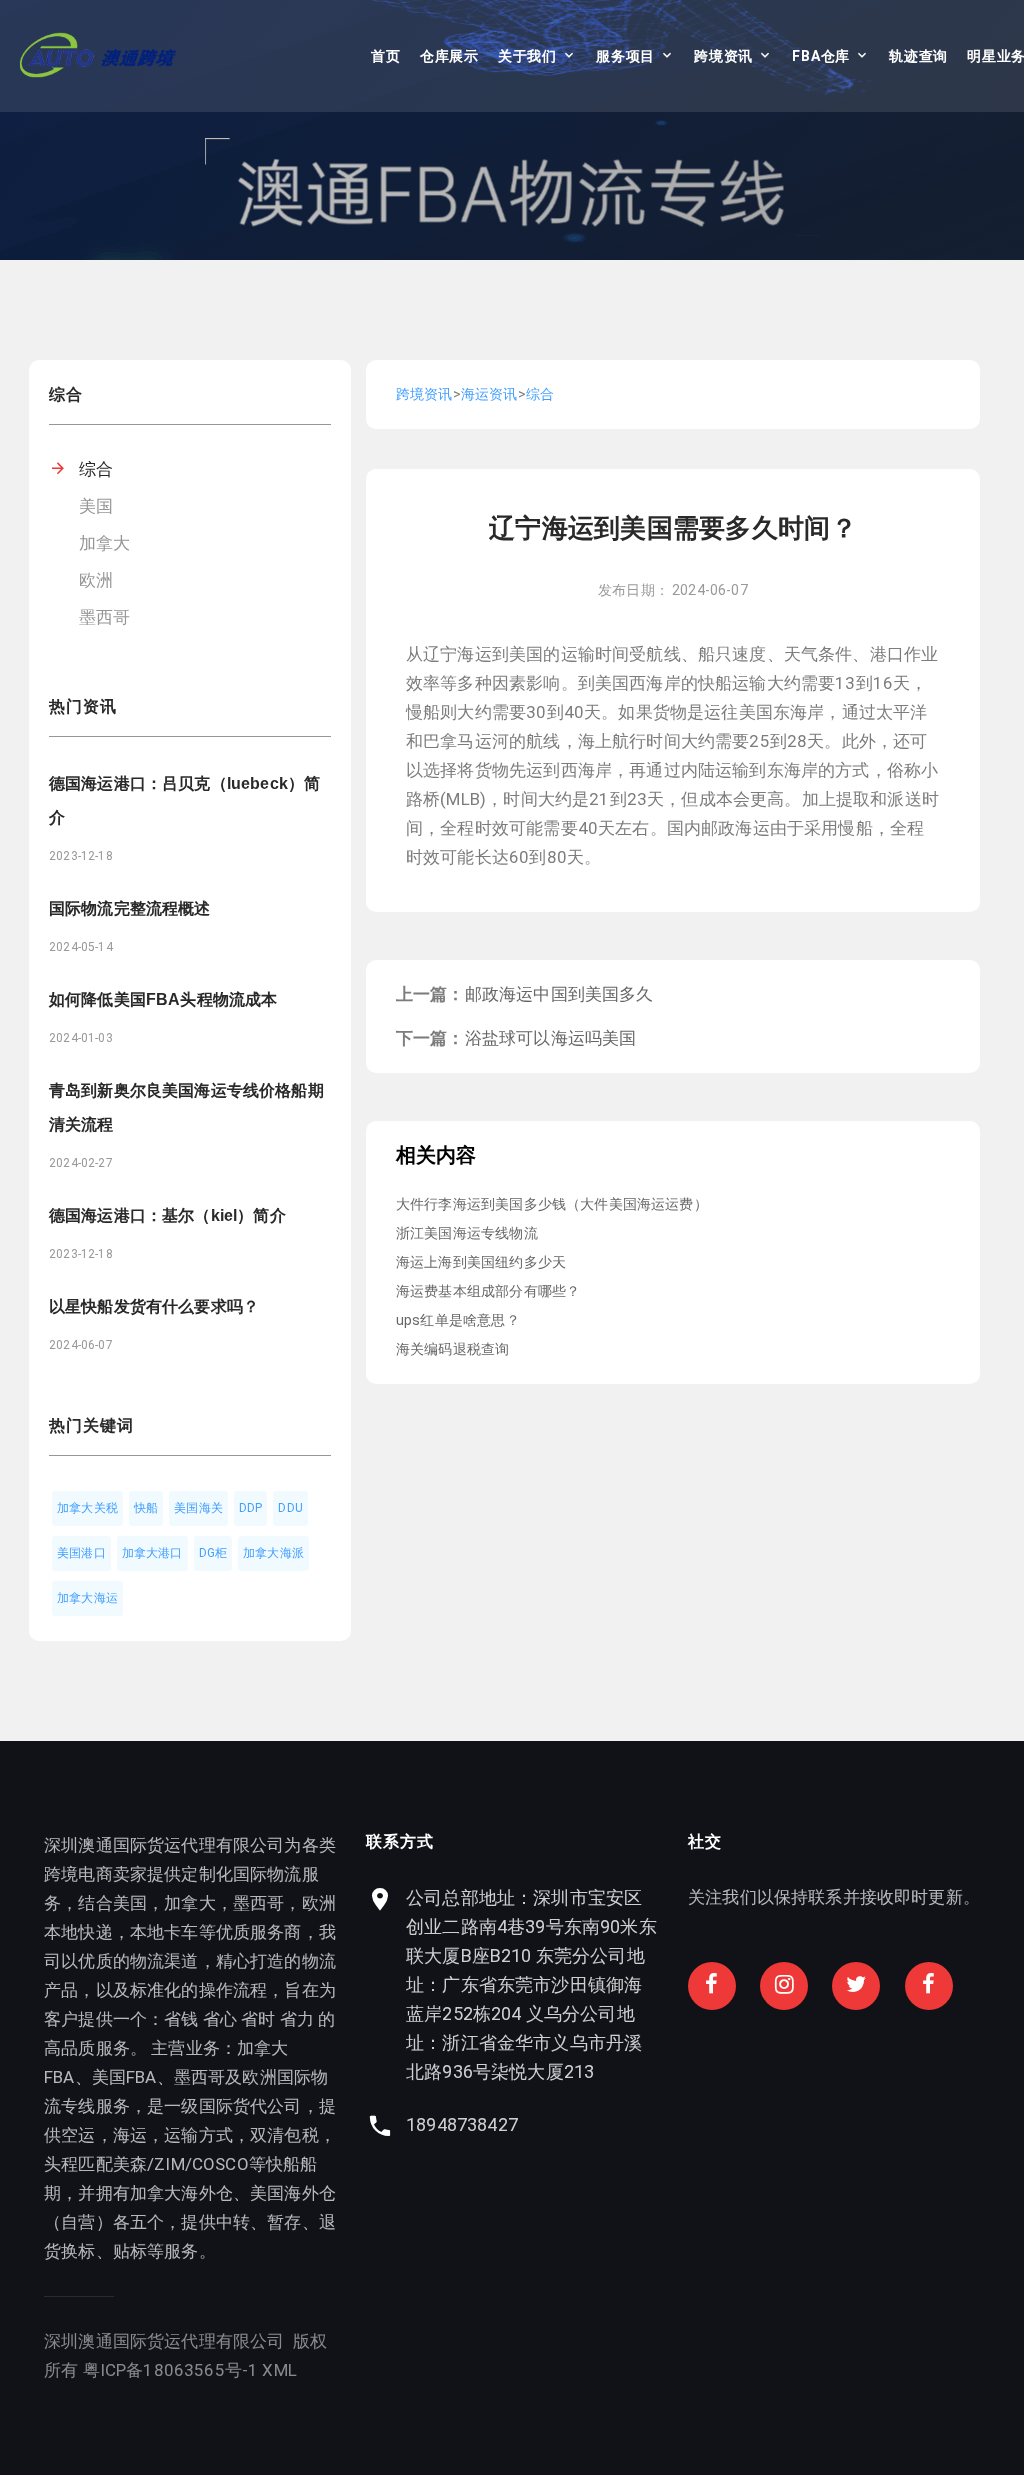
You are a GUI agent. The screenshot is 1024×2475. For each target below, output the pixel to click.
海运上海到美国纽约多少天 (481, 1262)
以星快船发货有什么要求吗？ (154, 1306)
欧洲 (96, 580)
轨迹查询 (918, 56)
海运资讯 (489, 394)
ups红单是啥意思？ (458, 1320)
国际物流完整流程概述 (130, 908)
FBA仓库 (821, 56)
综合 (96, 469)
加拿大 (105, 543)
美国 (96, 506)
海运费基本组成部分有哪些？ (488, 1291)
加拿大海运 (87, 1598)
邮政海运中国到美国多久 (559, 994)
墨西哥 (105, 617)
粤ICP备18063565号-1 (171, 2370)
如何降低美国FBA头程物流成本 (163, 999)
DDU (290, 1508)
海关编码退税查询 (452, 1349)
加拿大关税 (87, 1508)
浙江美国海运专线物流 (467, 1233)
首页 (385, 56)
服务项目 (625, 56)
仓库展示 (449, 56)
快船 (146, 1508)
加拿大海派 (273, 1553)
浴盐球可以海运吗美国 (551, 1038)
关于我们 (527, 56)
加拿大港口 (152, 1553)
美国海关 (198, 1508)
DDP (251, 1508)
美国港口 (81, 1553)
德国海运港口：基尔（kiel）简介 (167, 1215)
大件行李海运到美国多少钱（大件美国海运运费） (552, 1204)
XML (279, 2370)
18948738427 (462, 2124)
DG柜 (213, 1553)
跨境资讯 (723, 56)
